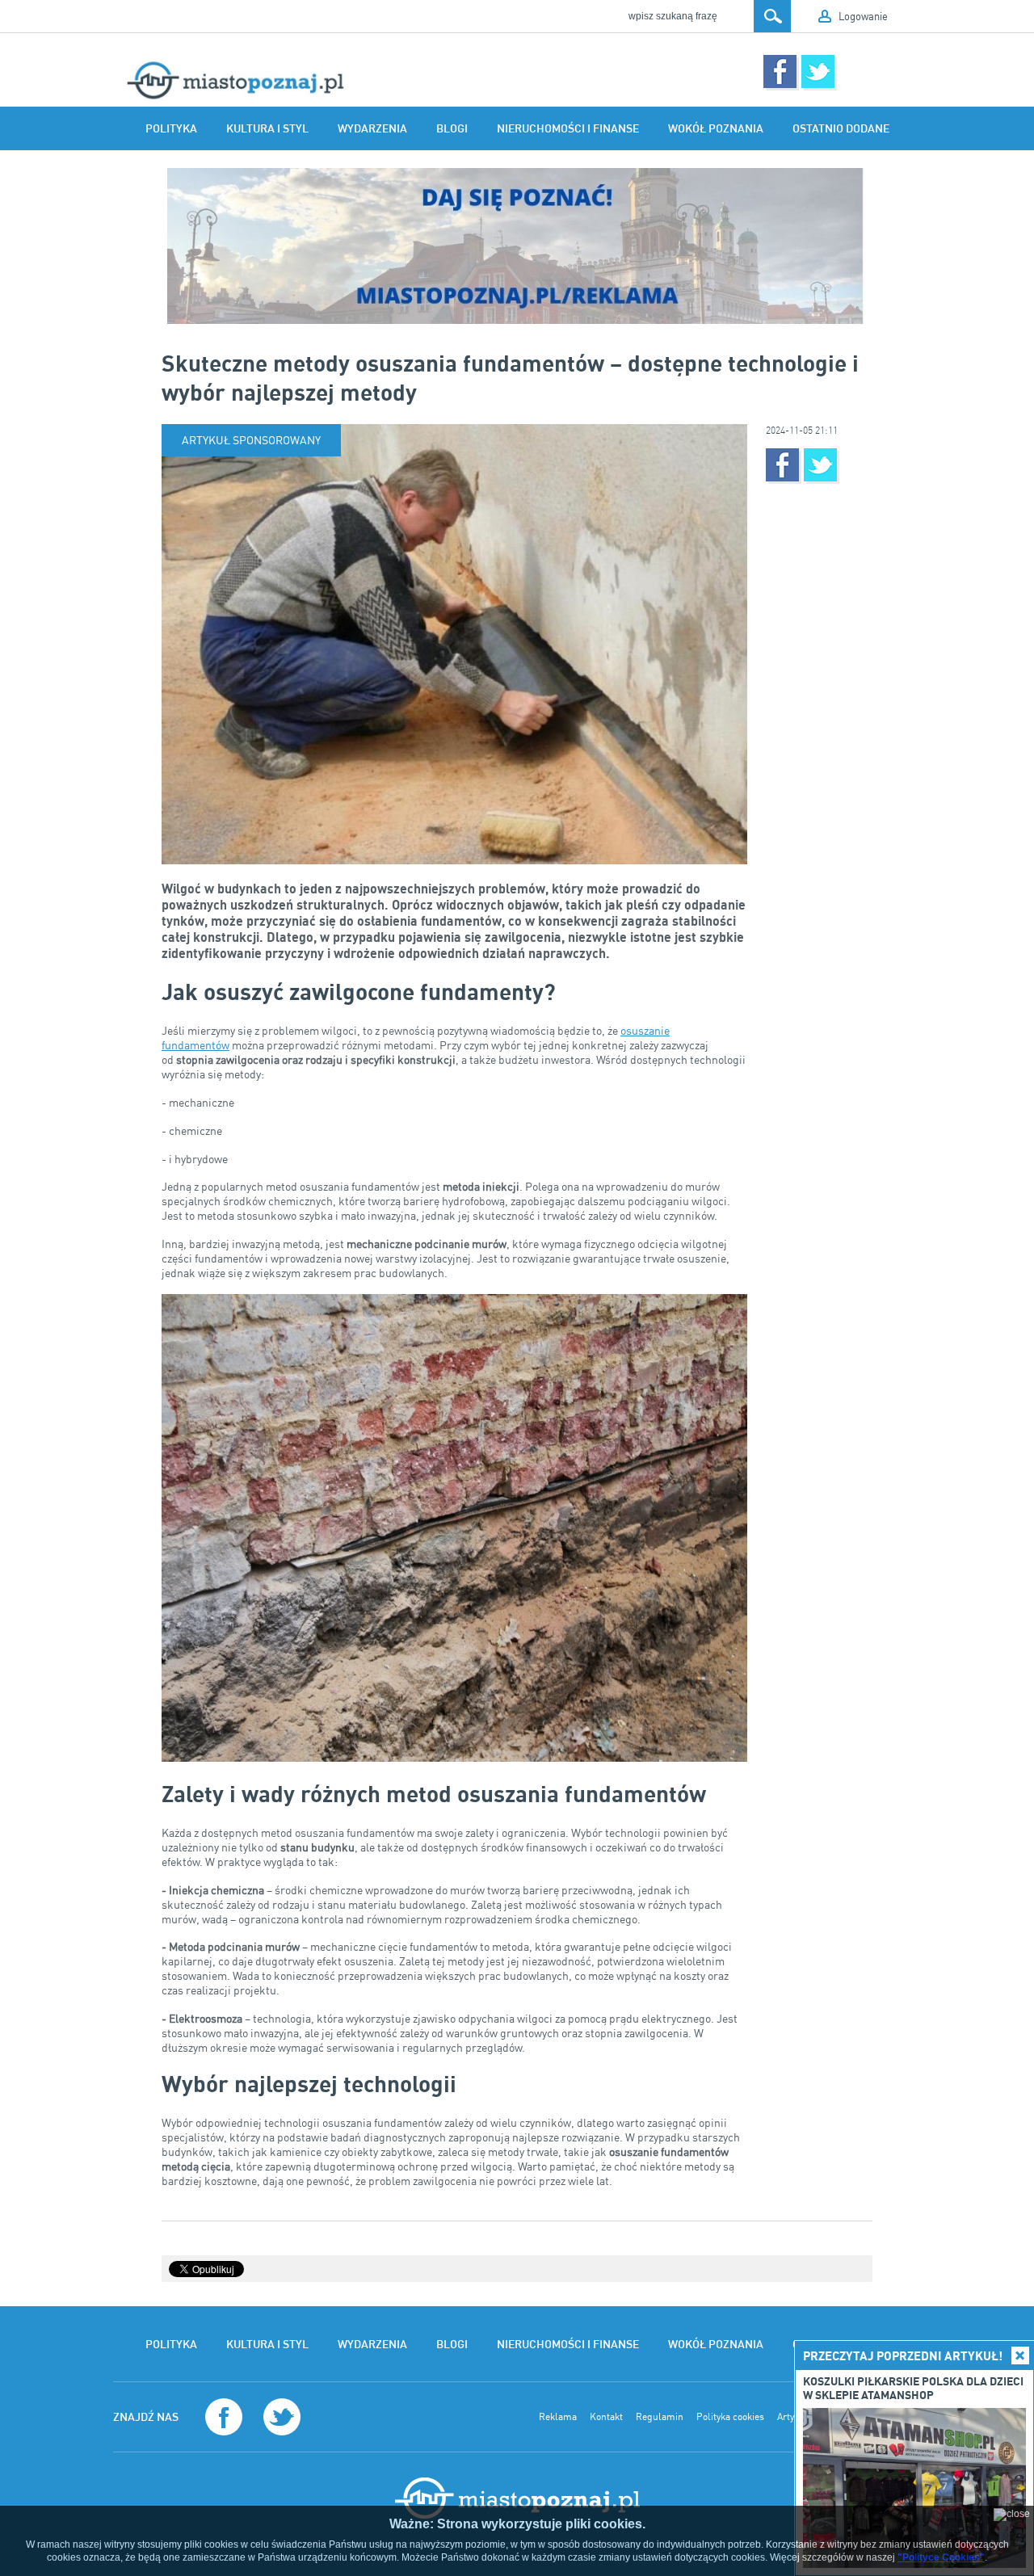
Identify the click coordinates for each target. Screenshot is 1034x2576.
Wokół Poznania (716, 128)
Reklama (558, 2417)
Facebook (780, 71)
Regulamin (660, 2417)
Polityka (171, 128)
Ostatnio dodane (841, 128)
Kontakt (606, 2417)
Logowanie (863, 16)
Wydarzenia (372, 128)
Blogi (452, 128)
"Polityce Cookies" (941, 2557)
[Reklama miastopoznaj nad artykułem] (517, 246)
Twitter (818, 71)
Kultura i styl (267, 128)
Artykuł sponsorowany (251, 440)
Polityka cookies (730, 2417)
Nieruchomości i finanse (568, 128)
